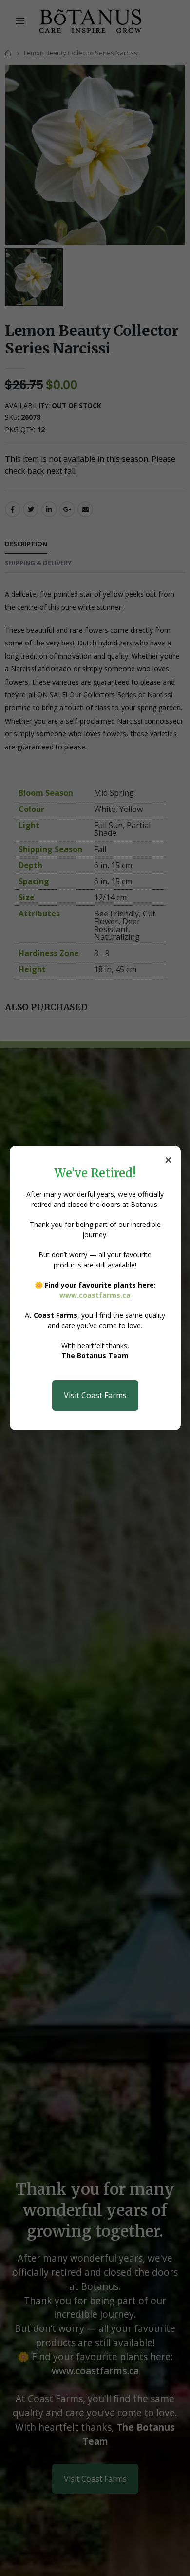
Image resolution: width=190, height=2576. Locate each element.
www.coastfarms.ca (95, 1295)
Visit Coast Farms (95, 1395)
